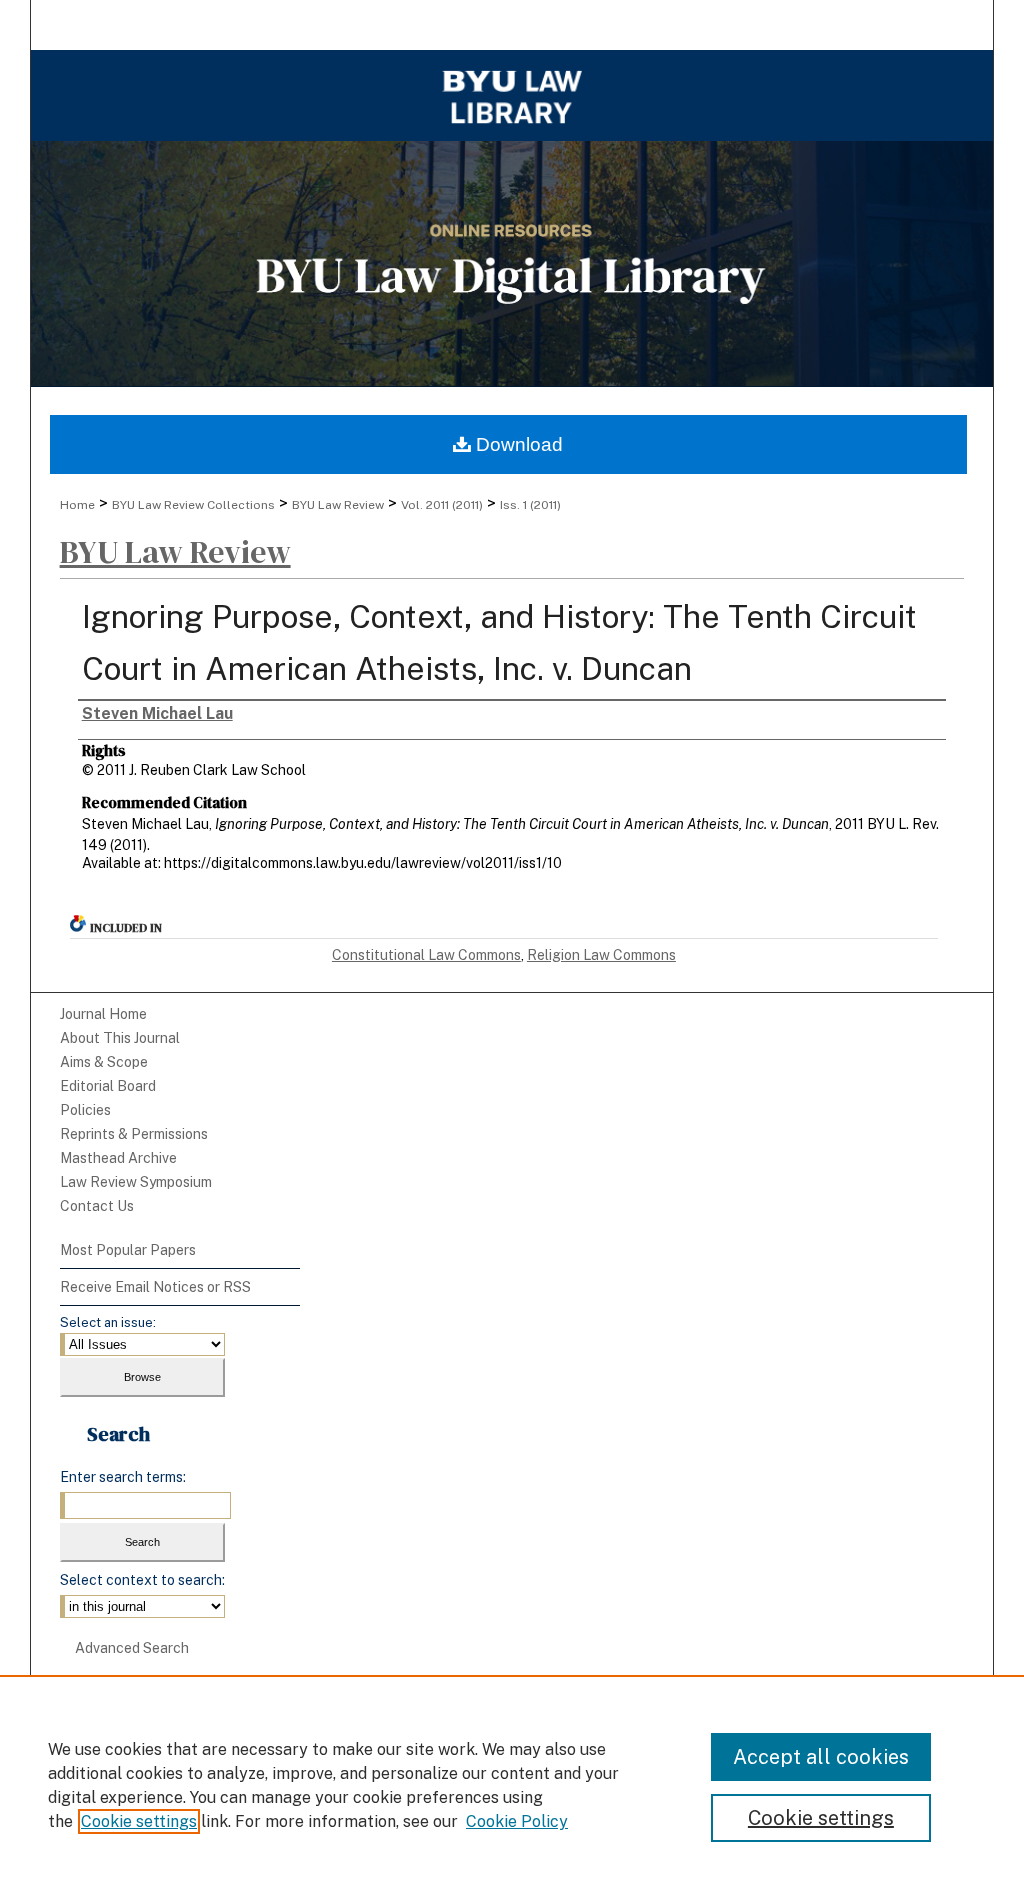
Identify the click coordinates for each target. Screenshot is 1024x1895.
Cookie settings (139, 1821)
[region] (512, 1785)
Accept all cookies (821, 1757)
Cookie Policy (517, 1821)
